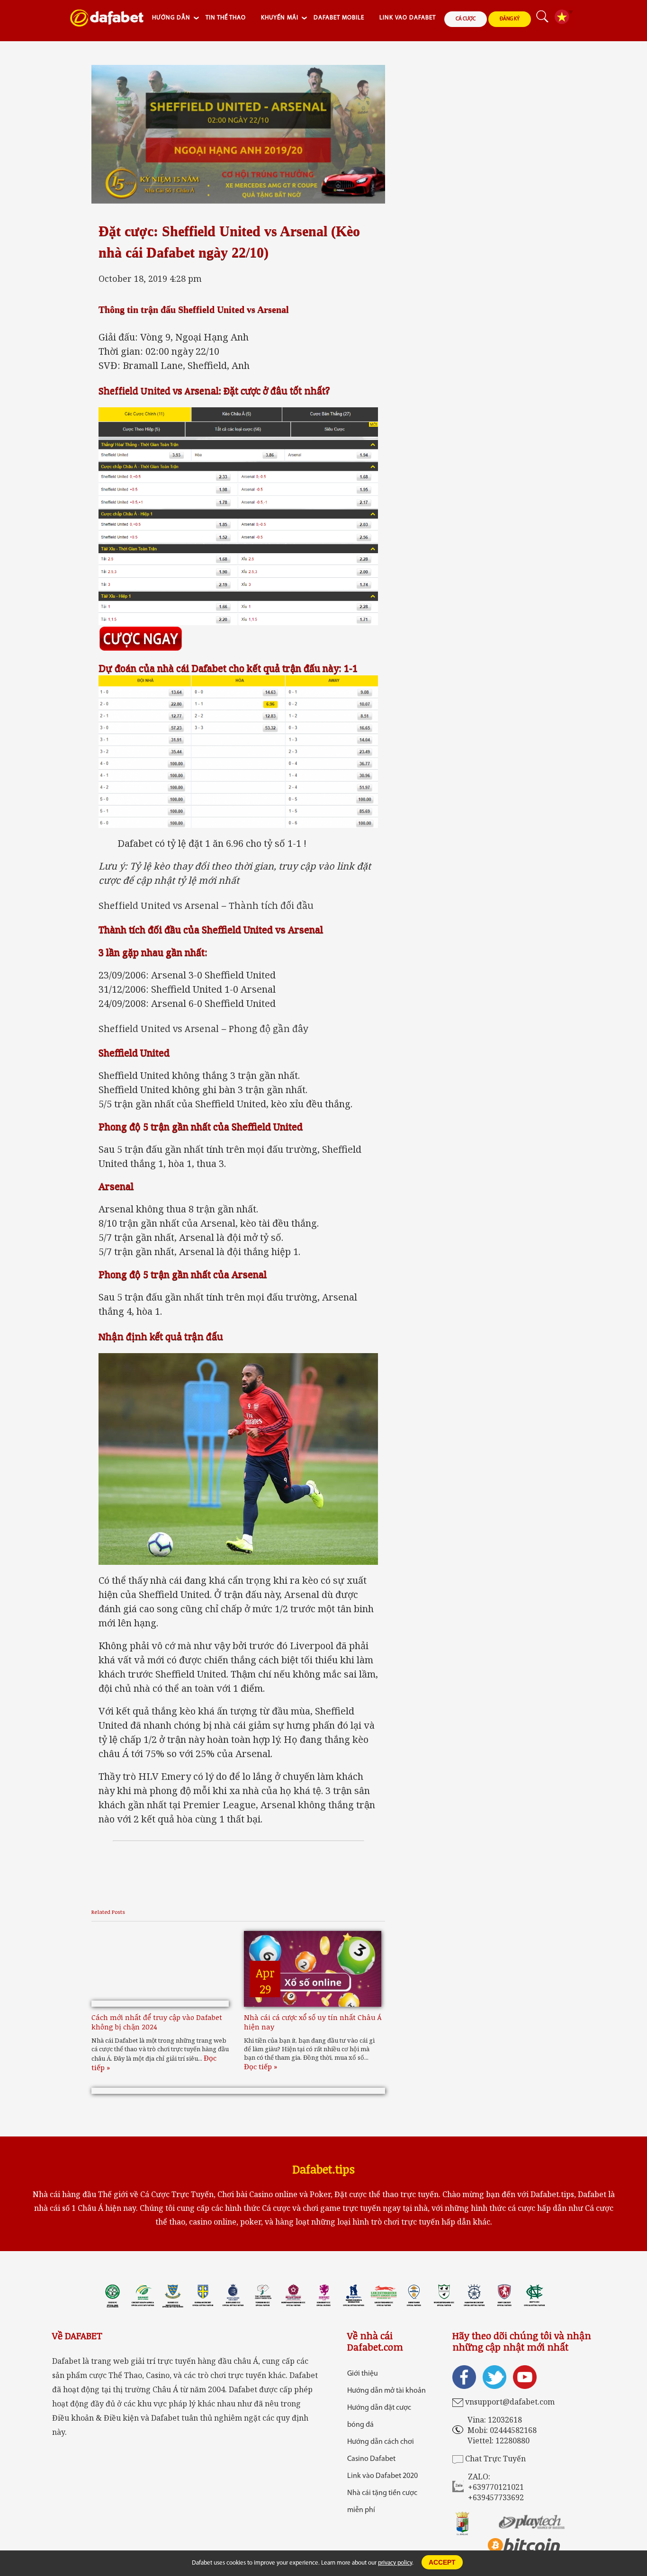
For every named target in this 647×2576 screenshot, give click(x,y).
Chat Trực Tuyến (495, 2459)
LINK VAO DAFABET (408, 18)
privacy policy (395, 2563)
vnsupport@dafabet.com (510, 2402)
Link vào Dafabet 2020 (382, 2476)
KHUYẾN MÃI (280, 18)
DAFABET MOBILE (339, 18)
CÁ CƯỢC (466, 19)
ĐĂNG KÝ (510, 19)
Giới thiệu (363, 2374)
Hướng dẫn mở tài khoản (386, 2391)
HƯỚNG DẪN (171, 18)
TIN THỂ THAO (226, 18)
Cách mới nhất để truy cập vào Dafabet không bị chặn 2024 (157, 2022)
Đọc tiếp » (261, 2066)
